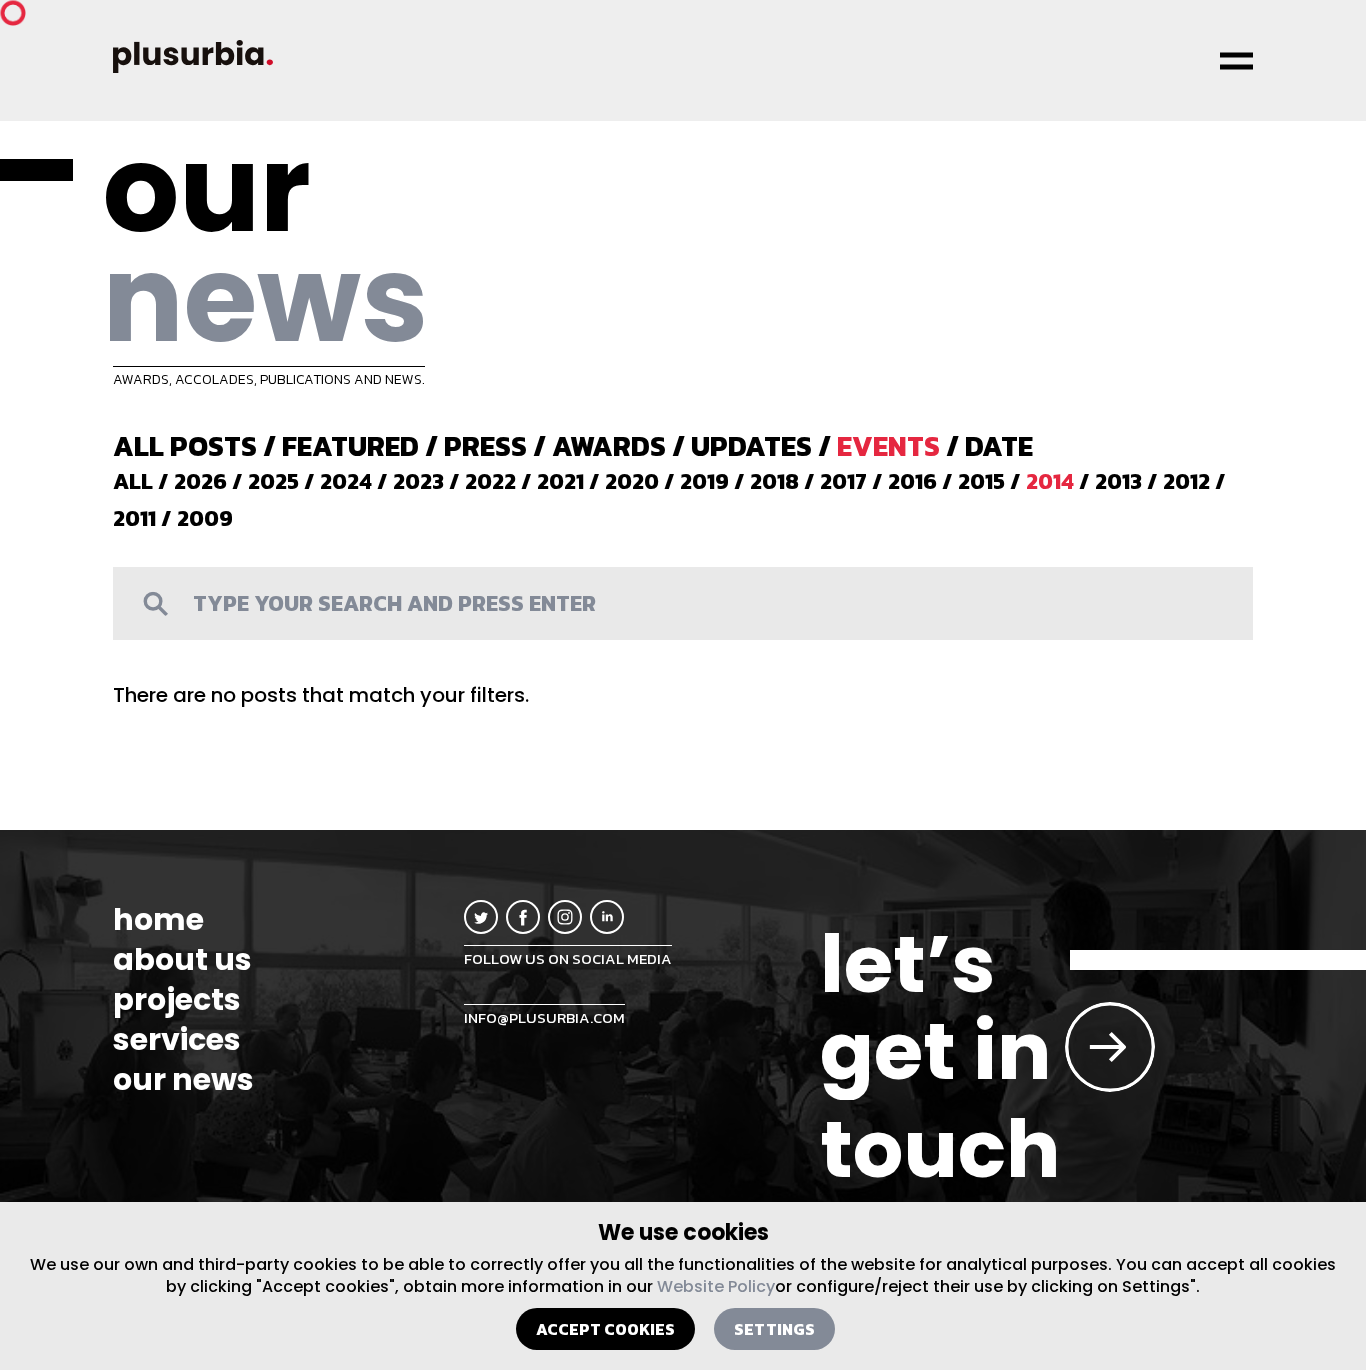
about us (182, 960)
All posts (185, 446)
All (133, 481)
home (158, 920)
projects (177, 1000)
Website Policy (716, 1286)
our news (183, 1080)
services (177, 1040)
